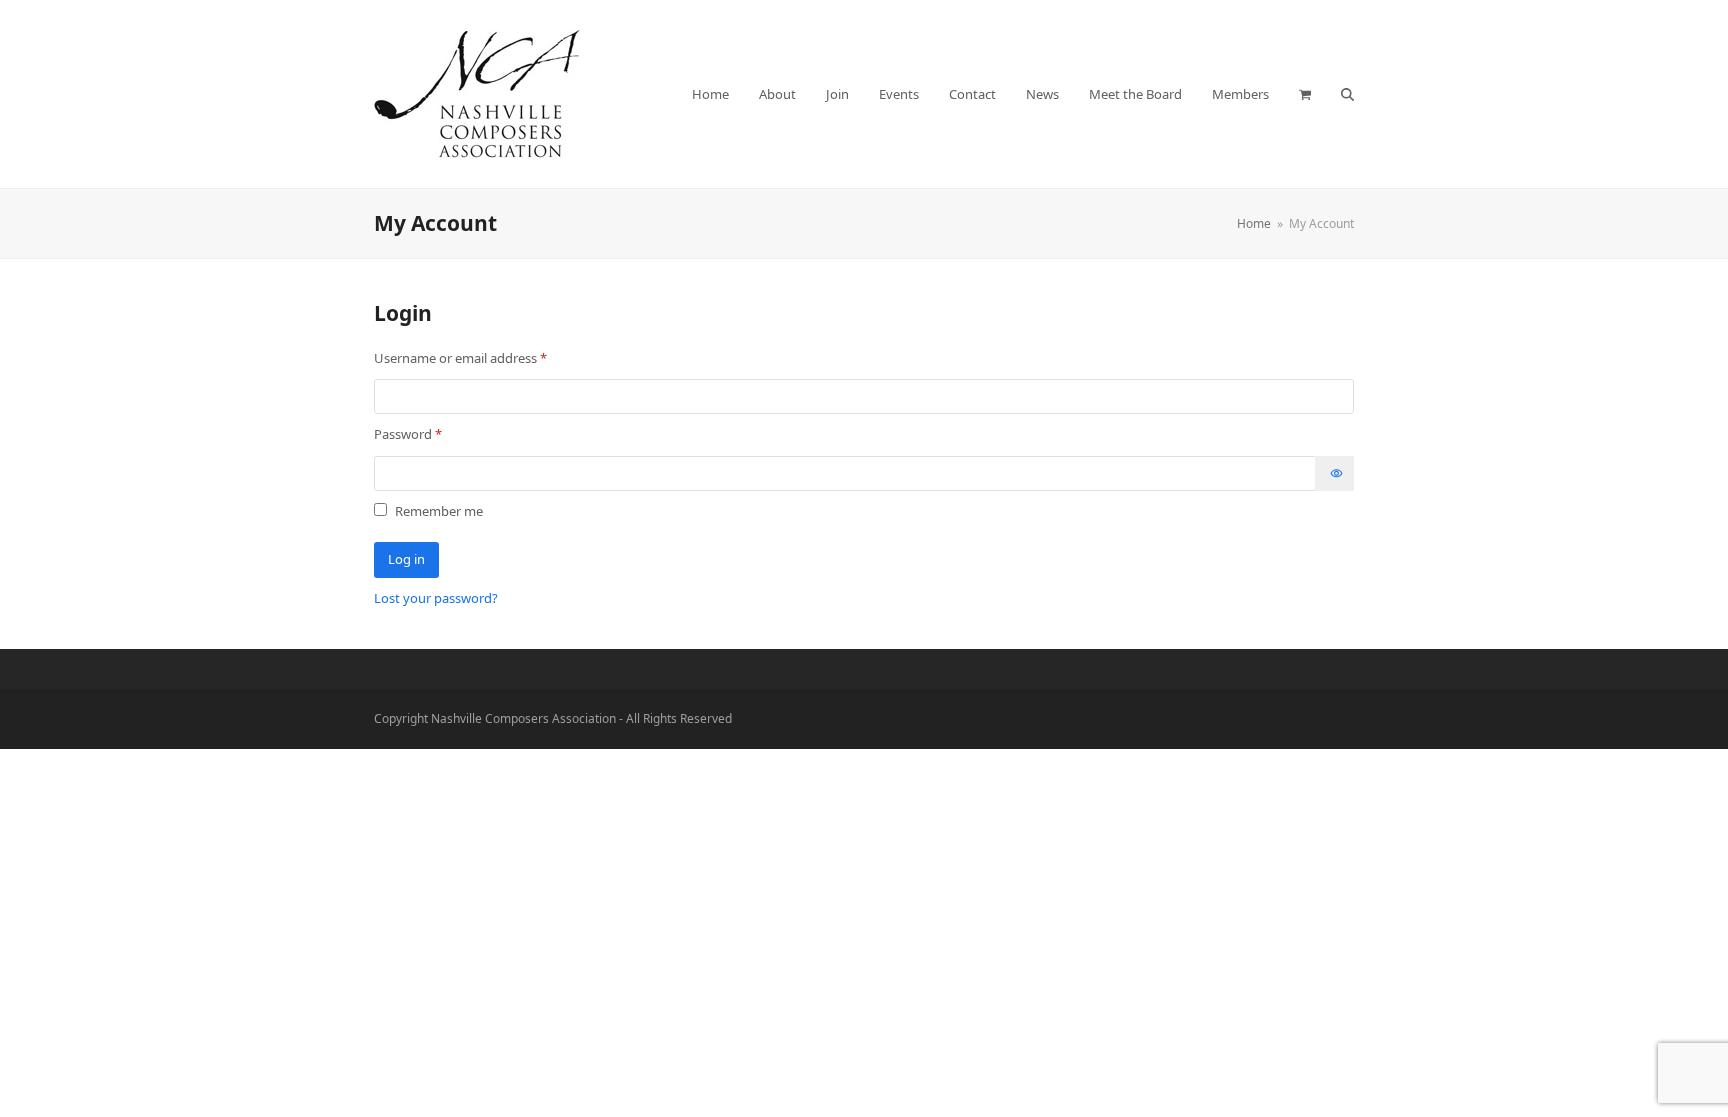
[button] (1305, 94)
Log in (406, 559)
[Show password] (1334, 473)
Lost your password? (436, 598)
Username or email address (487, 357)
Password (434, 433)
